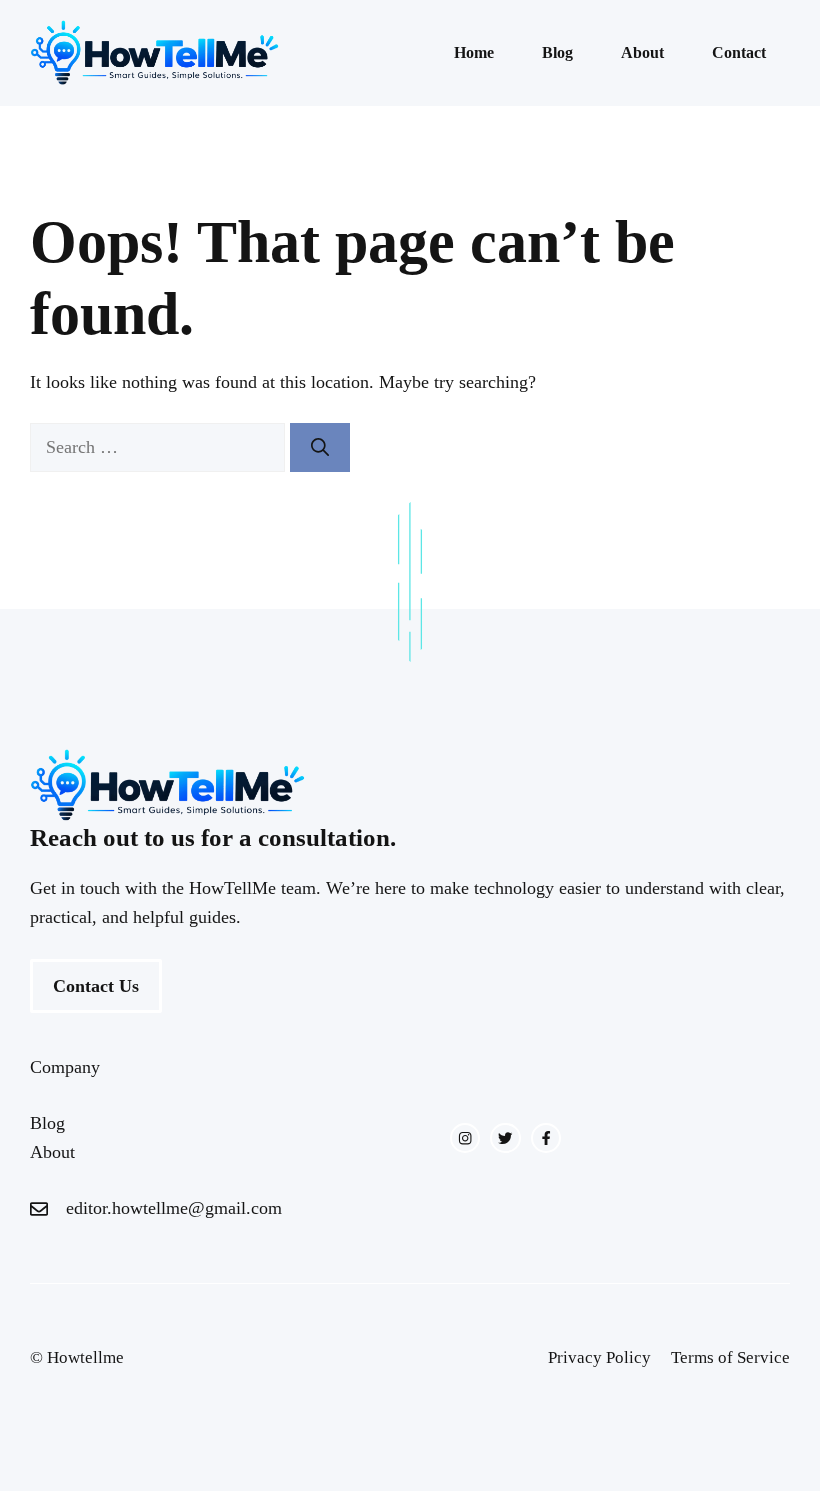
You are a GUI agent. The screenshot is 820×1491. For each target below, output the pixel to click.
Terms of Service (730, 1357)
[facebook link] (546, 1138)
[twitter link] (505, 1138)
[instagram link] (465, 1138)
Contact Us (96, 986)
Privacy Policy (599, 1357)
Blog (557, 52)
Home (474, 52)
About (642, 52)
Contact (739, 52)
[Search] (320, 447)
